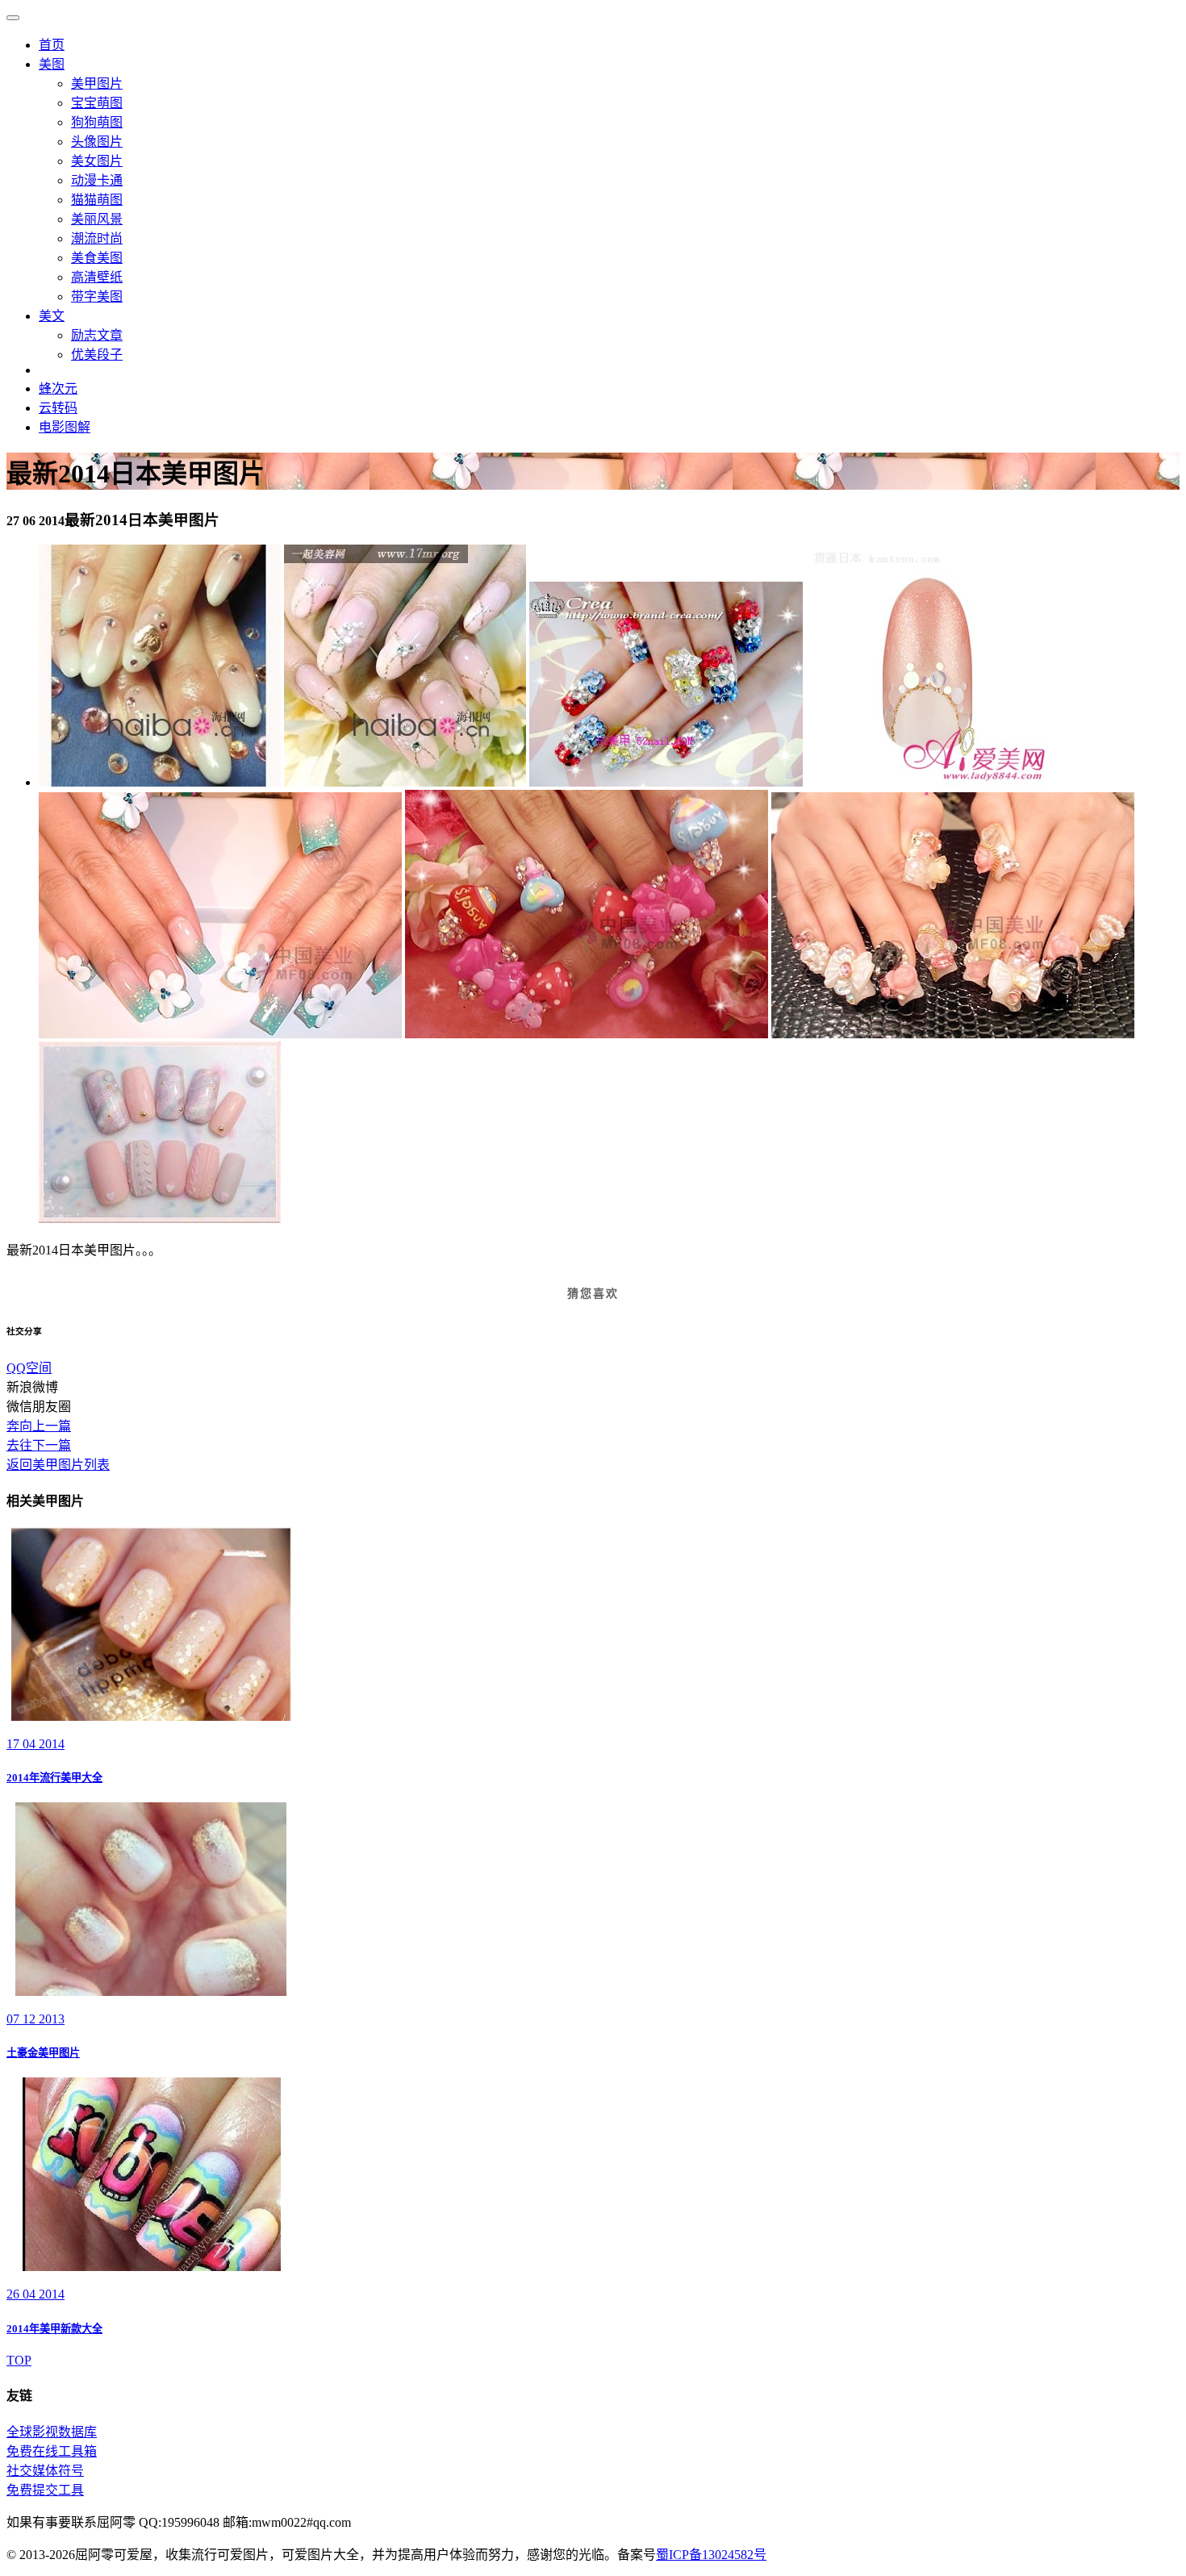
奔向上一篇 (39, 1426)
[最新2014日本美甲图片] (160, 782)
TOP (19, 2360)
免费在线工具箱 (52, 2451)
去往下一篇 (39, 1445)
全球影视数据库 (52, 2432)
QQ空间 (29, 1368)
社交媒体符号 (45, 2471)
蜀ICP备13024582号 (711, 2555)
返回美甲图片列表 (58, 1465)
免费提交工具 (45, 2490)
